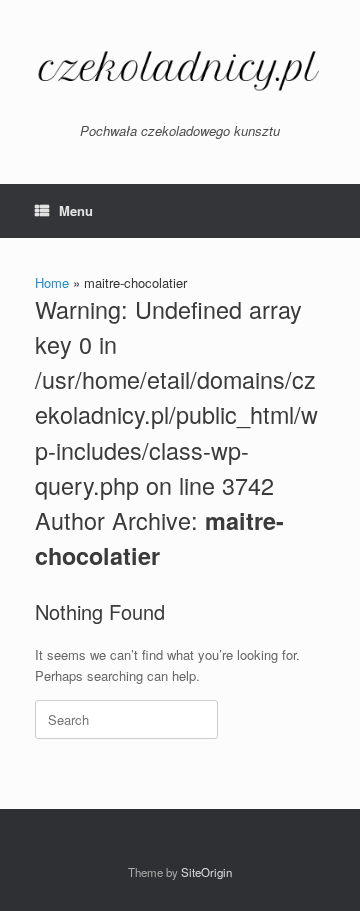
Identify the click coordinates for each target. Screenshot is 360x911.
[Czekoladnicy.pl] (180, 69)
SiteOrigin (206, 872)
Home (52, 282)
